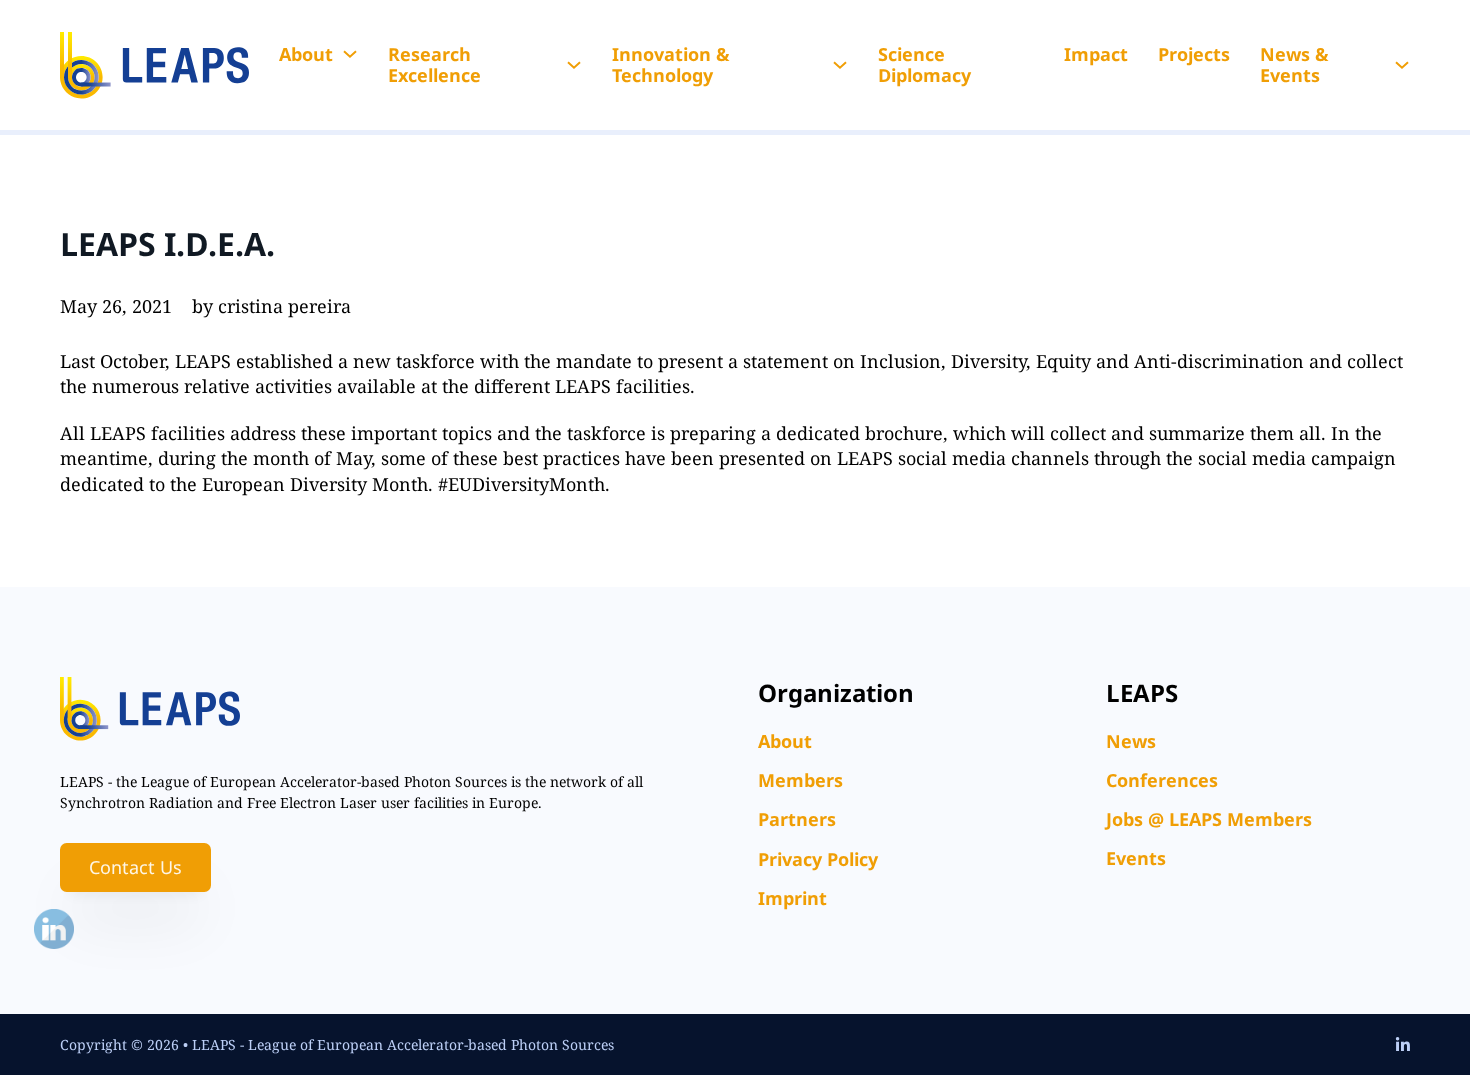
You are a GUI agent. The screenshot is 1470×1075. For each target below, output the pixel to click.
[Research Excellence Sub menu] (574, 65)
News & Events (1294, 65)
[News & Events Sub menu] (1402, 65)
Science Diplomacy (924, 65)
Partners (797, 819)
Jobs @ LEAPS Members (1209, 819)
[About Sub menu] (350, 54)
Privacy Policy (818, 859)
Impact (1096, 54)
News (1131, 741)
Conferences (1162, 780)
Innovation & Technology (671, 65)
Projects (1194, 54)
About (306, 54)
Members (800, 780)
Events (1136, 858)
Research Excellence (434, 65)
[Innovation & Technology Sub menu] (840, 65)
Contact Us (135, 867)
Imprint (792, 898)
